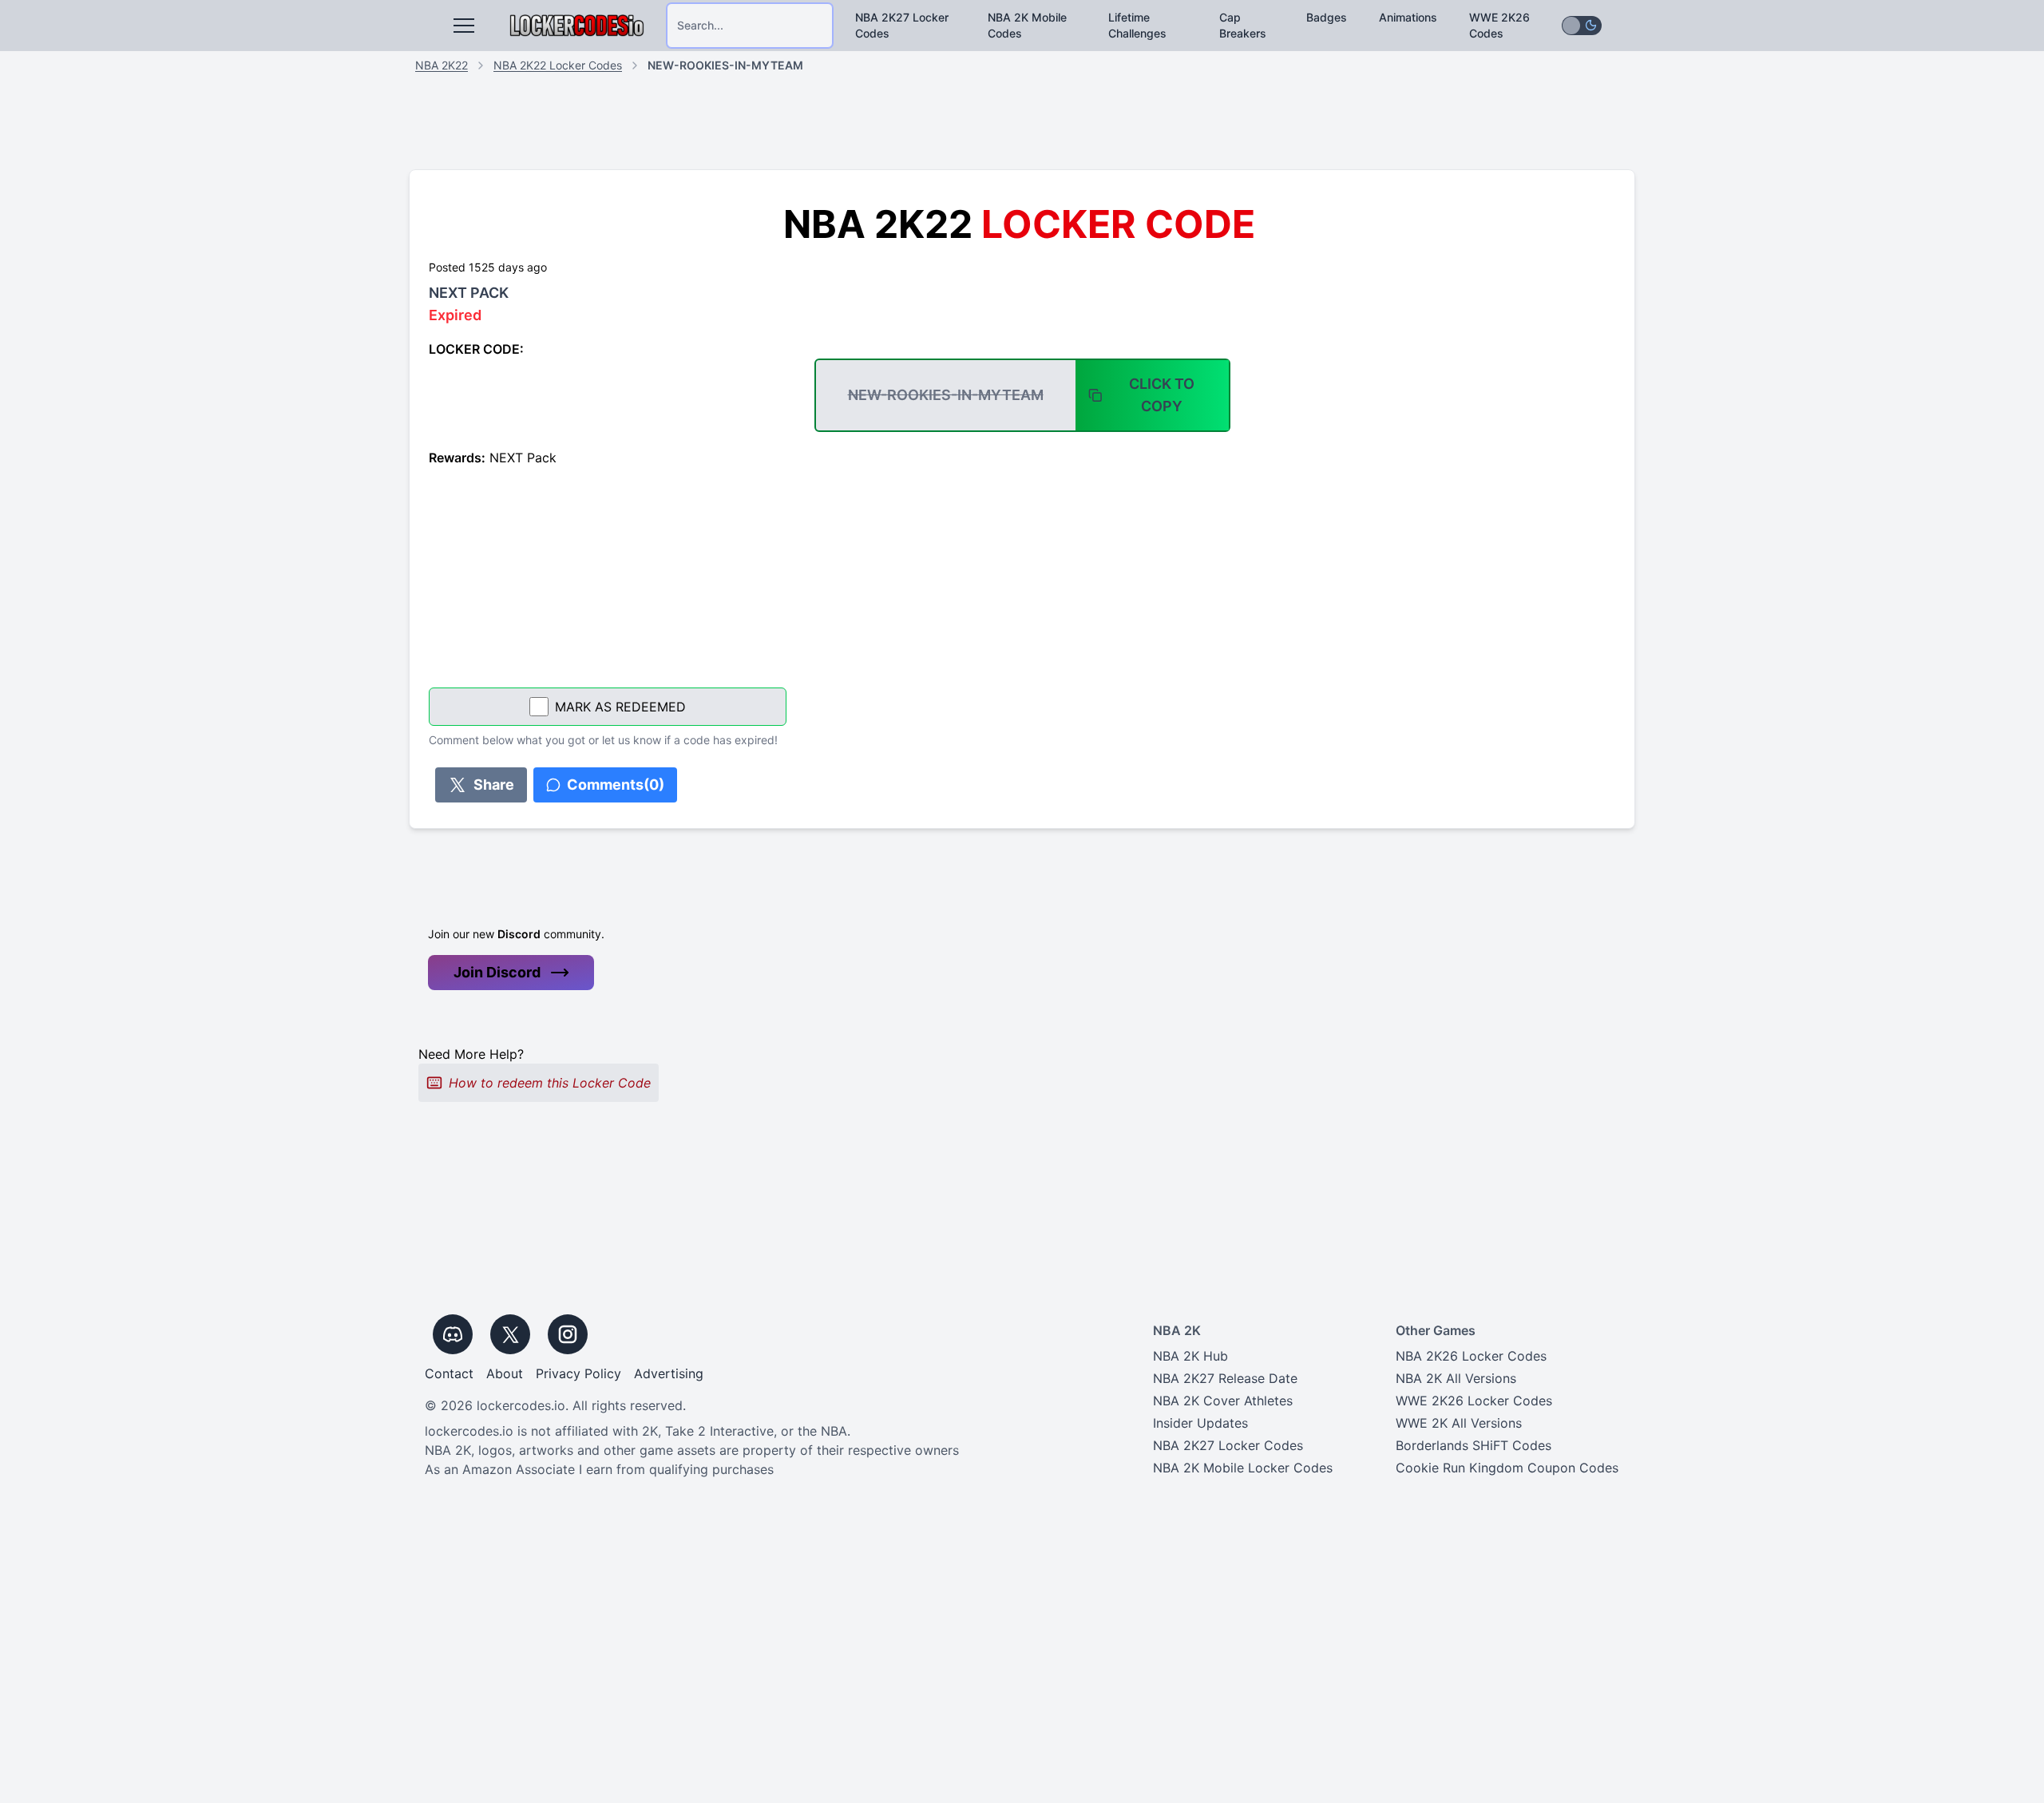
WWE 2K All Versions (1459, 1423)
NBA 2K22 (442, 65)
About (505, 1373)
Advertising (669, 1373)
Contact (449, 1373)
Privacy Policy (578, 1373)
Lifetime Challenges (1137, 25)
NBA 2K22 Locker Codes (558, 65)
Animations (1408, 17)
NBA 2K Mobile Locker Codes (1243, 1468)
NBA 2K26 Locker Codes (1471, 1356)
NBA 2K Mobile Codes (1027, 25)
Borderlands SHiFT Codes (1474, 1445)
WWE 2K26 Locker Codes (1474, 1401)
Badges (1327, 17)
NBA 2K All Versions (1456, 1378)
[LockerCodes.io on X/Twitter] (510, 1334)
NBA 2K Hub (1190, 1356)
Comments (616, 785)
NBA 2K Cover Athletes (1223, 1401)
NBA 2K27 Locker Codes (902, 25)
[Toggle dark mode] (1582, 26)
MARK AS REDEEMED (620, 707)
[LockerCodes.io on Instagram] (568, 1334)
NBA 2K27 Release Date (1225, 1378)
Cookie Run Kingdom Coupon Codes (1507, 1468)
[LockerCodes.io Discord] (453, 1334)
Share (494, 785)
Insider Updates (1200, 1423)
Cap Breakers (1243, 25)
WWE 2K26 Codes (1499, 25)
